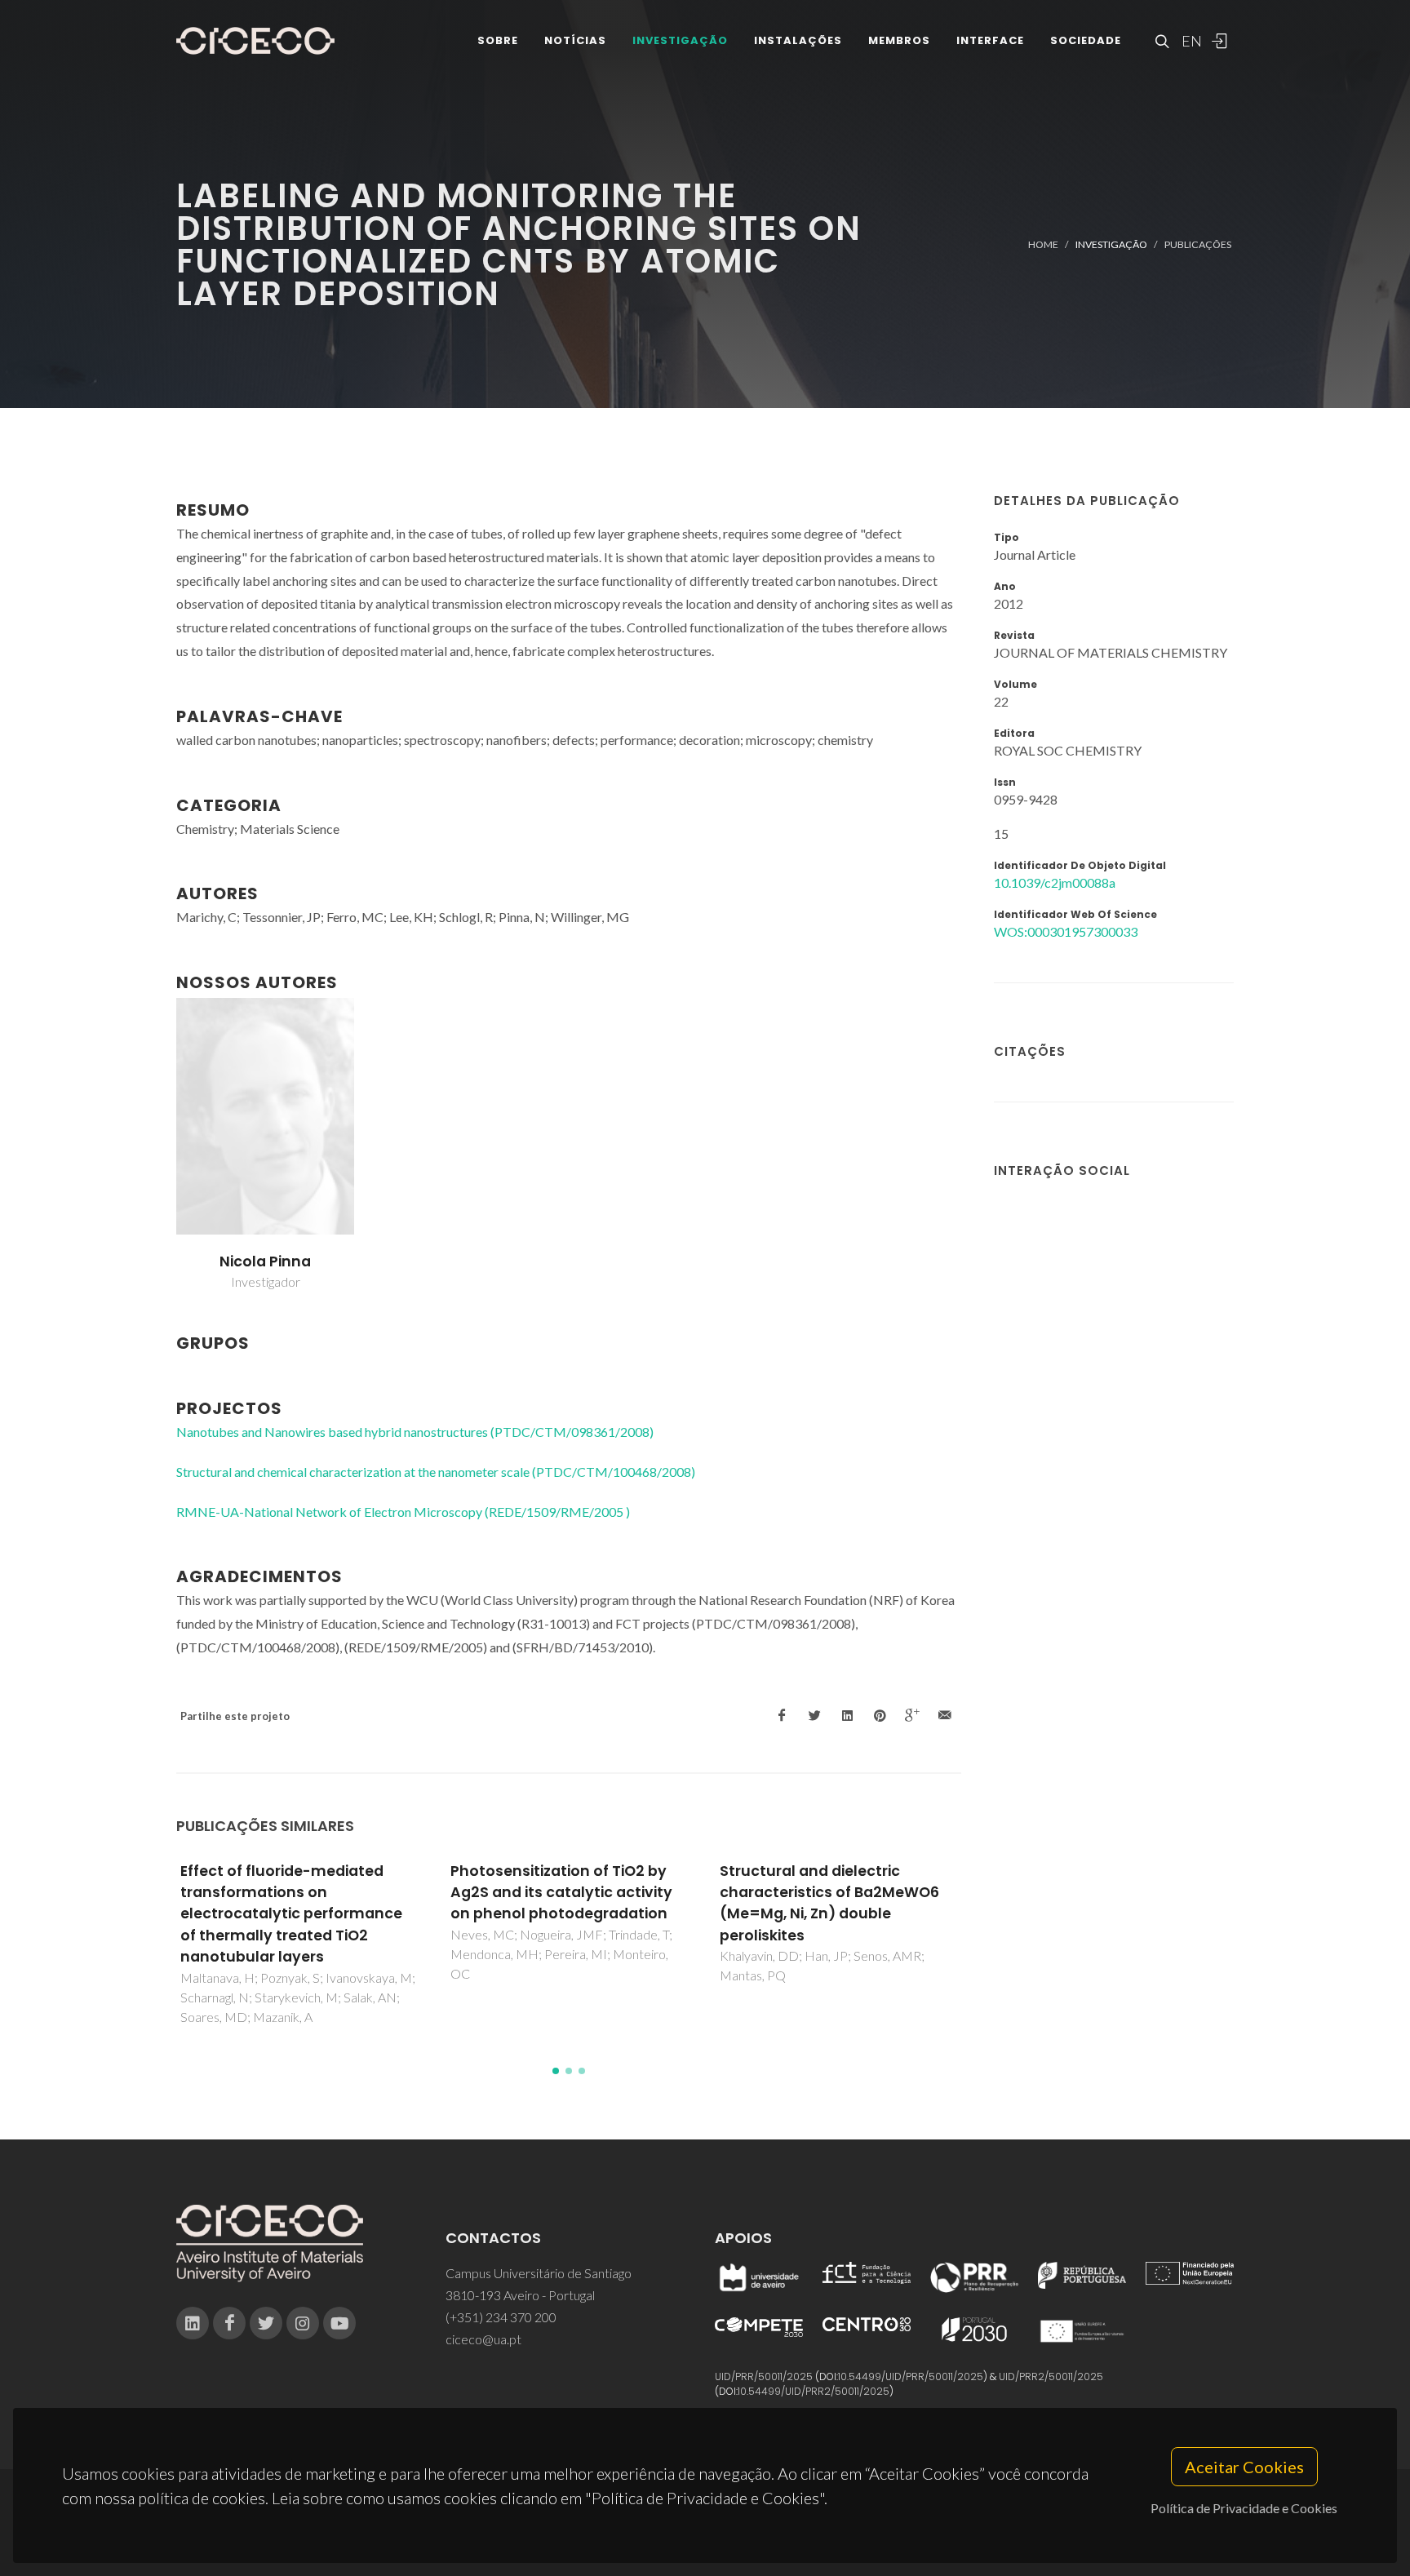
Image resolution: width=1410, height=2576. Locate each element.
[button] (556, 2071)
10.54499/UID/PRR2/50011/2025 (814, 2391)
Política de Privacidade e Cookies (1244, 2508)
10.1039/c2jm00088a (1055, 882)
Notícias (575, 40)
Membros (899, 40)
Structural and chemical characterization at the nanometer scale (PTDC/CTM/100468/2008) (436, 1472)
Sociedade (1086, 40)
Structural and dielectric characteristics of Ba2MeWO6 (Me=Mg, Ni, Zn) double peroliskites (829, 1903)
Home (1043, 244)
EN (1190, 41)
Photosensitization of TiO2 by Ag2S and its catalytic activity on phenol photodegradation (561, 1893)
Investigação (680, 40)
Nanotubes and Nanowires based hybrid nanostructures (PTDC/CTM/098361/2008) (415, 1432)
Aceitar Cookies (1244, 2467)
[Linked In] (193, 2323)
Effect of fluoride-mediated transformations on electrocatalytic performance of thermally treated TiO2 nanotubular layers (291, 1914)
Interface (990, 40)
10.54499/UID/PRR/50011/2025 (911, 2376)
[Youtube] (339, 2323)
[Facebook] (229, 2323)
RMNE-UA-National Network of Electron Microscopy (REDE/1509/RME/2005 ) (403, 1512)
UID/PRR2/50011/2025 (1051, 2376)
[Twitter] (266, 2323)
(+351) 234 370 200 (501, 2317)
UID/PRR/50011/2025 (764, 2376)
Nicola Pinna (265, 1261)
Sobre (498, 40)
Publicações (1198, 244)
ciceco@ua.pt (483, 2339)
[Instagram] (303, 2323)
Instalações (798, 40)
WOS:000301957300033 (1066, 931)
